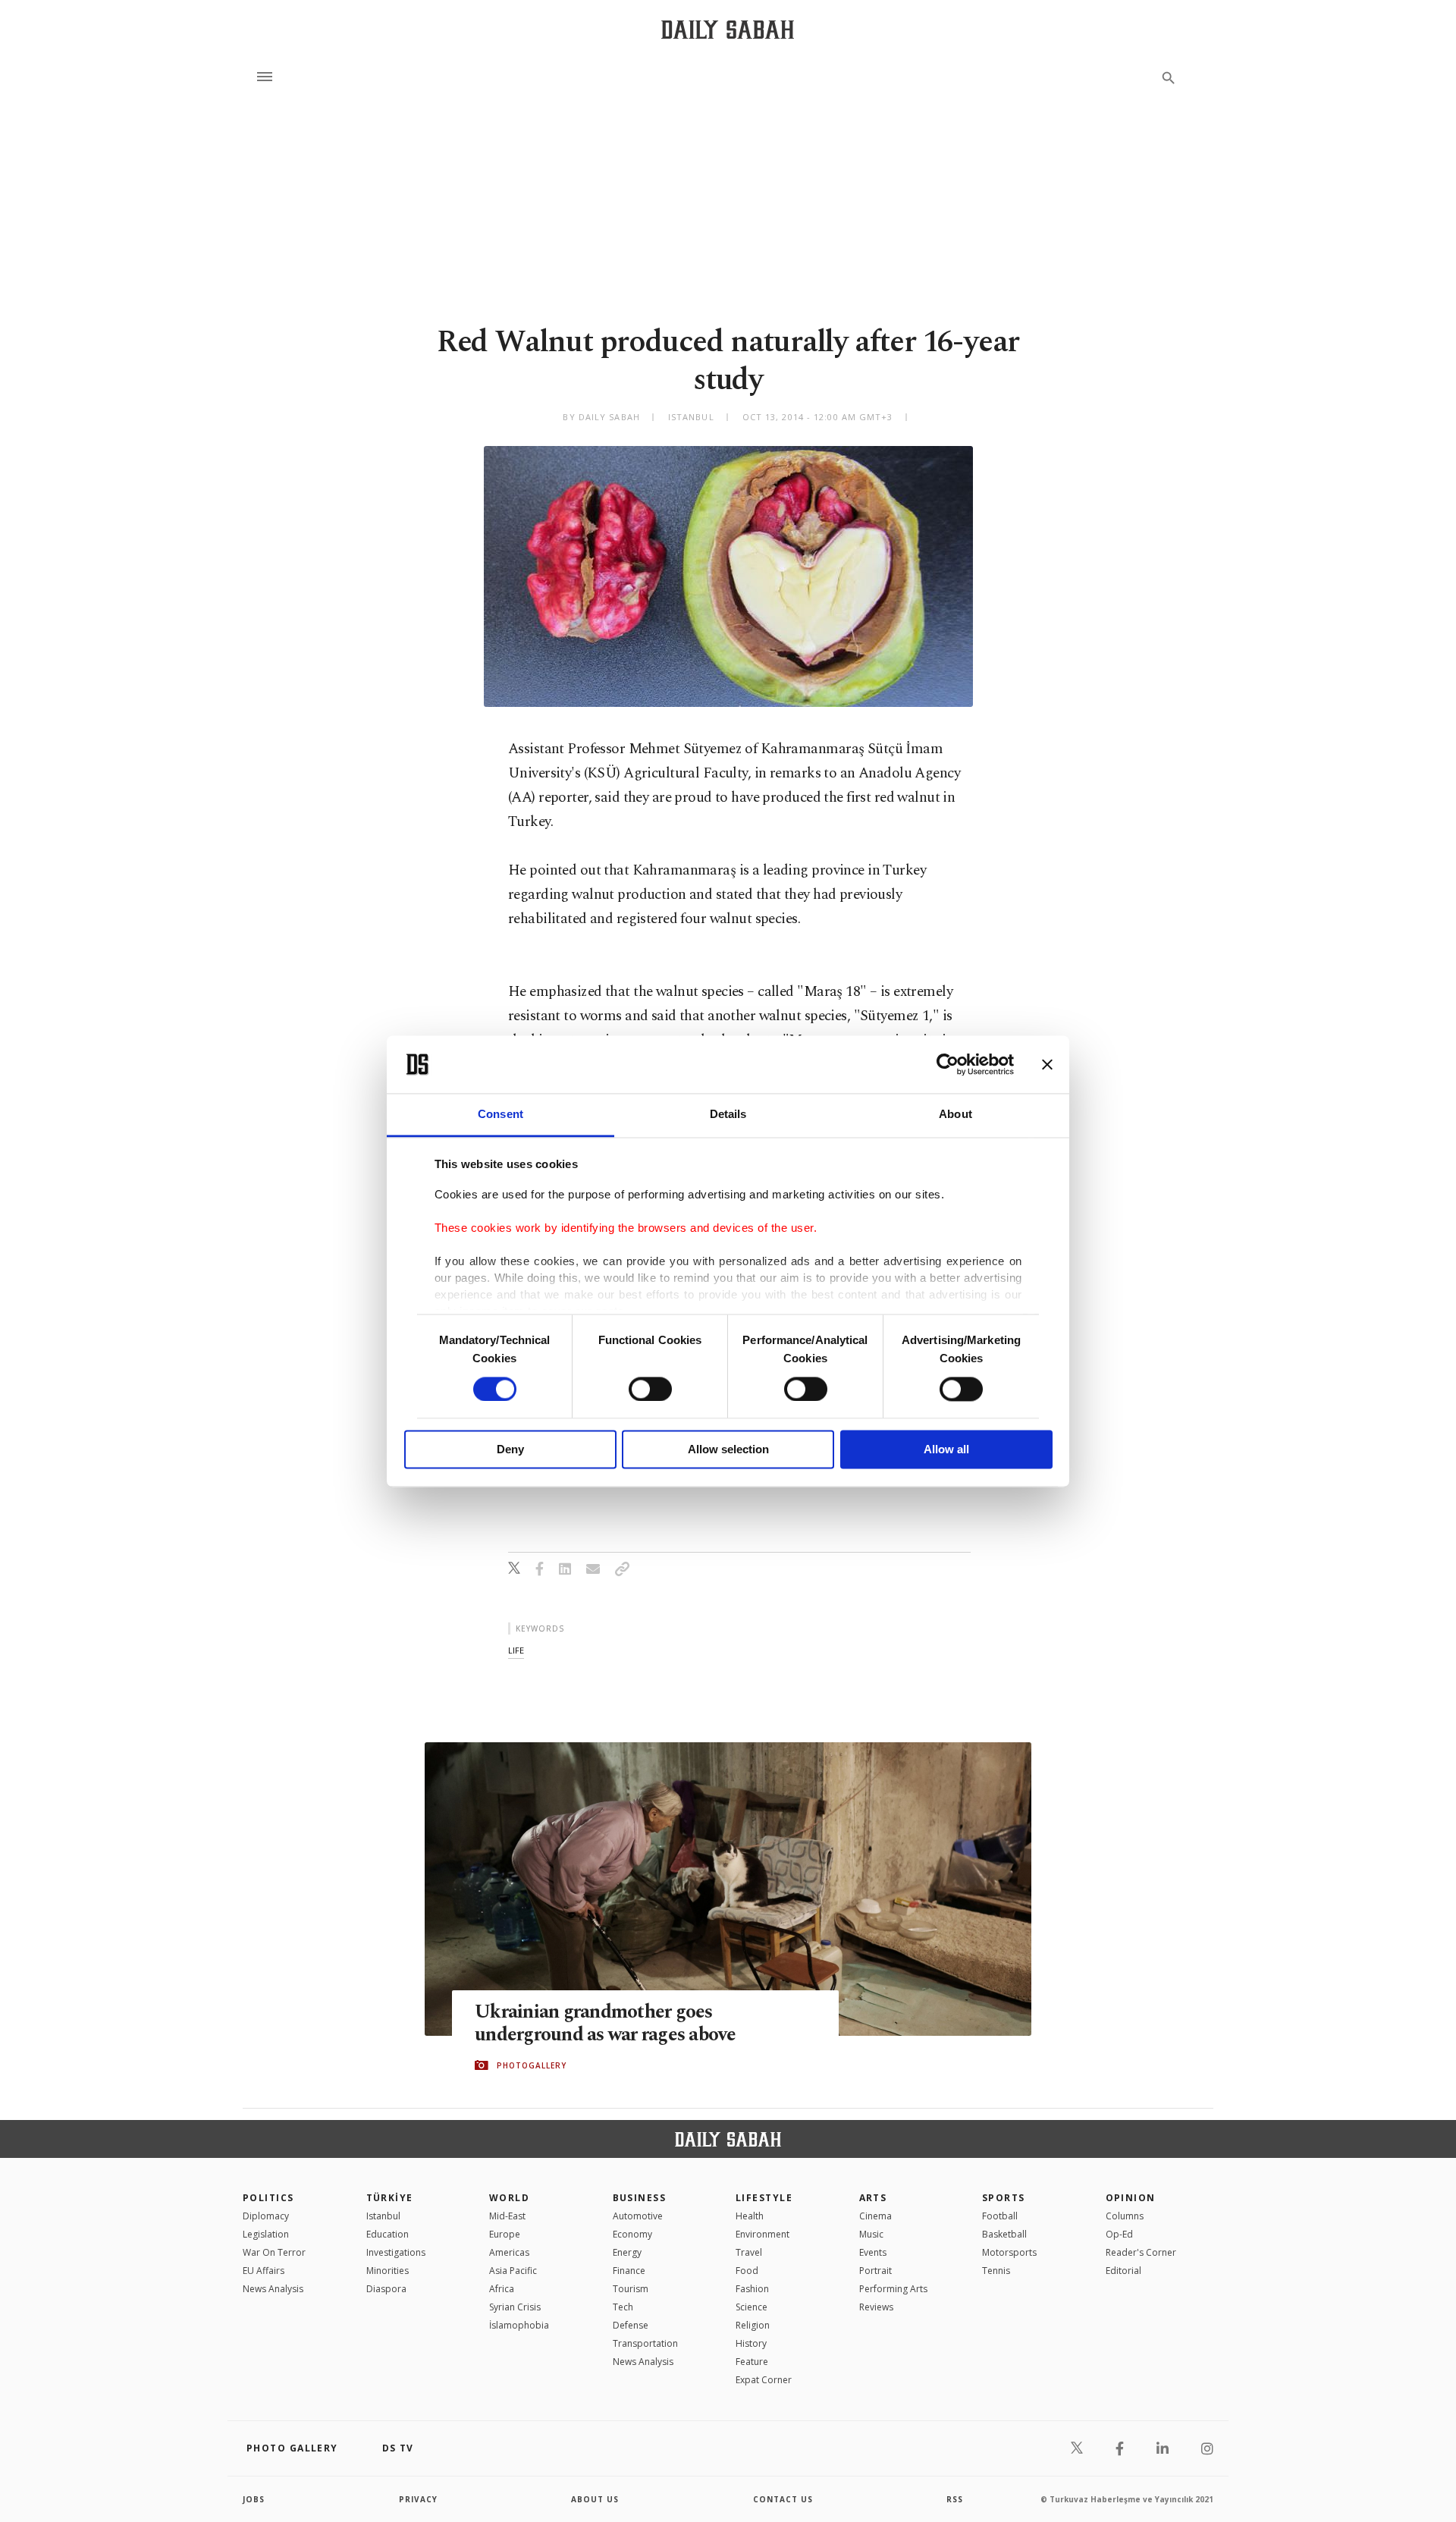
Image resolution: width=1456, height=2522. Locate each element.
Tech (623, 2307)
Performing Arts (893, 2289)
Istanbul (383, 2216)
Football (1000, 2216)
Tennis (996, 2271)
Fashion (752, 2289)
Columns (1125, 2216)
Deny (510, 1450)
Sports (1004, 2198)
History (751, 2343)
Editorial (1123, 2271)
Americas (509, 2252)
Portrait (875, 2271)
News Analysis (273, 2289)
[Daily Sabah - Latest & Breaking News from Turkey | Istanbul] (728, 29)
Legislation (266, 2234)
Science (752, 2307)
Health (750, 2216)
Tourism (631, 2289)
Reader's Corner (1141, 2252)
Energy (627, 2252)
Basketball (1004, 2234)
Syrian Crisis (515, 2307)
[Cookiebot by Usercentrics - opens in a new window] (948, 1064)
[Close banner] (1047, 1064)
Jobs (254, 2499)
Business (640, 2198)
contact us (783, 2499)
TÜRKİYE (390, 2198)
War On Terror (274, 2252)
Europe (505, 2234)
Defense (631, 2325)
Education (388, 2234)
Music (871, 2234)
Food (747, 2271)
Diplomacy (266, 2216)
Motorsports (1009, 2252)
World (509, 2198)
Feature (752, 2362)
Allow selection (728, 1450)
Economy (632, 2234)
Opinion (1131, 2198)
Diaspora (386, 2289)
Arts (873, 2198)
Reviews (876, 2307)
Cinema (875, 2216)
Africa (502, 2289)
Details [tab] (728, 1115)
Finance (629, 2271)
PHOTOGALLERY (532, 2065)
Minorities (388, 2271)
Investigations (396, 2252)
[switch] (650, 1389)
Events (873, 2252)
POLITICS (268, 2198)
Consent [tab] (500, 1115)
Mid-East (507, 2216)
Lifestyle (764, 2198)
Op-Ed (1119, 2234)
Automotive (638, 2216)
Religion (753, 2325)
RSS (955, 2499)
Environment (763, 2234)
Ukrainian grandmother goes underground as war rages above (606, 2024)
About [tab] (955, 1115)
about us (595, 2499)
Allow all (946, 1450)
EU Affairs (264, 2271)
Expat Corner (764, 2380)
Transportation (645, 2343)
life (516, 1650)
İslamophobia (519, 2325)
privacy (418, 2499)
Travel (749, 2252)
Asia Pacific (513, 2271)
